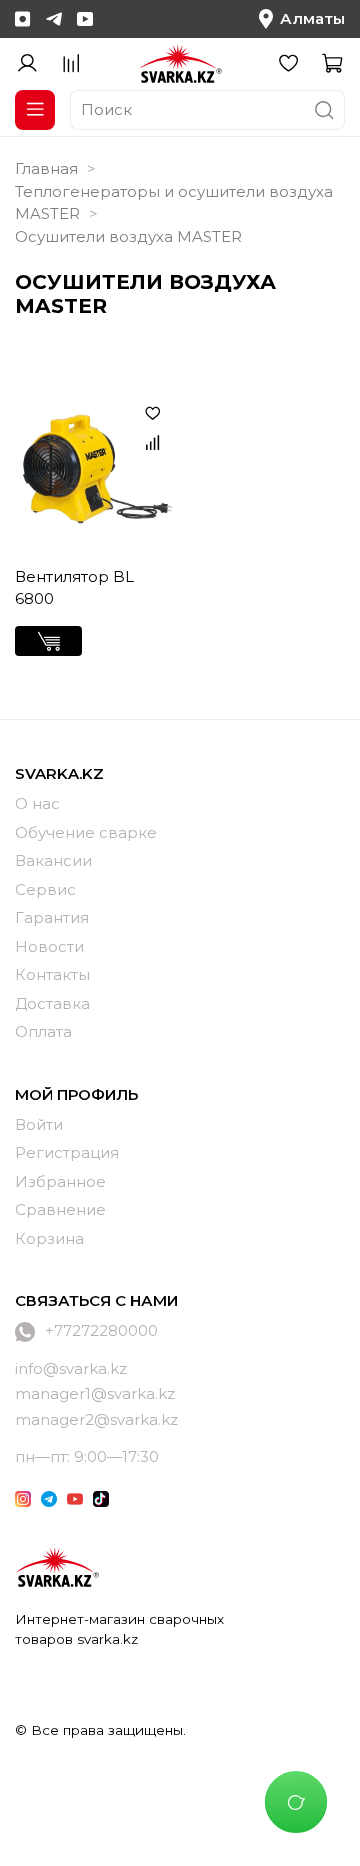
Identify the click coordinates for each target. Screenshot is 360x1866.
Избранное (60, 1181)
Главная (46, 168)
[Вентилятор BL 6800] (94, 472)
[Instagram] (23, 19)
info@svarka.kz (71, 1368)
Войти (39, 1124)
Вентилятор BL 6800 (74, 588)
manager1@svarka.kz (95, 1393)
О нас (37, 803)
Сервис (45, 889)
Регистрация (67, 1152)
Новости (49, 946)
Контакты (52, 974)
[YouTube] (85, 19)
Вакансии (53, 860)
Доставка (52, 1003)
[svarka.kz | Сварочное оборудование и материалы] (57, 1567)
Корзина (49, 1238)
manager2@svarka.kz (96, 1419)
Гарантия (52, 917)
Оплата (43, 1031)
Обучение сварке (86, 832)
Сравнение (60, 1209)
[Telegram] (54, 19)
